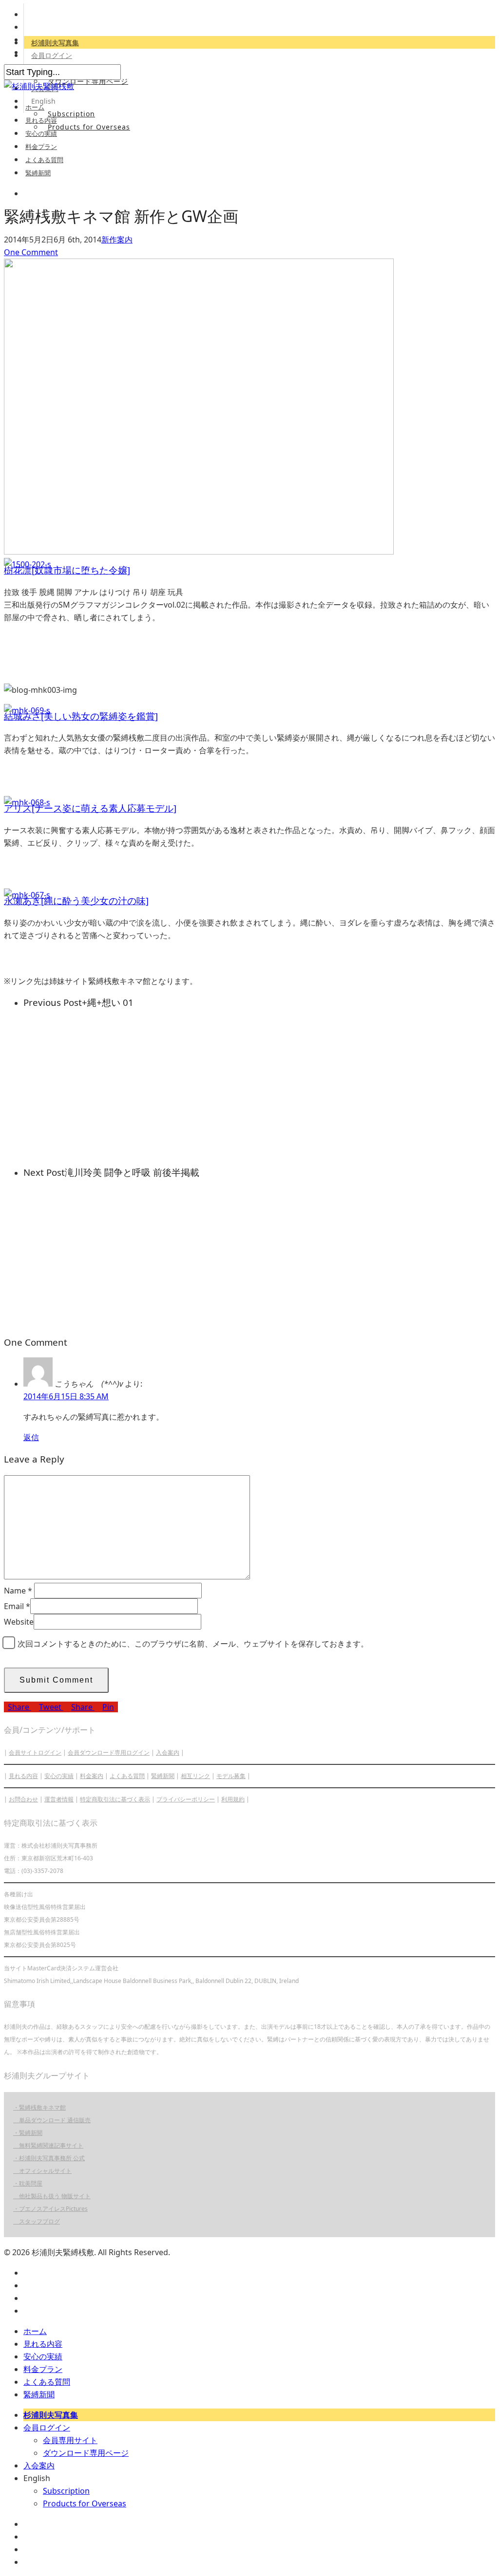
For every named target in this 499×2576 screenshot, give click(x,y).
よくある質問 (44, 160)
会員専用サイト (70, 2440)
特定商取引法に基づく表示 (115, 1799)
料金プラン (41, 147)
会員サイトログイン (35, 1752)
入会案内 (168, 1752)
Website (19, 1622)
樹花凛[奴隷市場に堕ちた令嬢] (67, 570)
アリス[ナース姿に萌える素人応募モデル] (90, 808)
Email (17, 1606)
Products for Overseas (89, 127)
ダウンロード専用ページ (88, 81)
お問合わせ (23, 1799)
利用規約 (233, 1799)
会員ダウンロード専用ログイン (109, 1752)
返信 (31, 1437)
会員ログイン (52, 55)
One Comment (31, 252)
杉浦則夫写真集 (55, 43)
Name (18, 1591)
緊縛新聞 (38, 173)
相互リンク (195, 1776)
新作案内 (117, 240)
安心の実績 (41, 133)
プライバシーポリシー (186, 1799)
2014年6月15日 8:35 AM (66, 1396)
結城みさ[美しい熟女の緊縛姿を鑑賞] (81, 716)
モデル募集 (231, 1776)
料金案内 (92, 1776)
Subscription (71, 114)
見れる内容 (41, 120)
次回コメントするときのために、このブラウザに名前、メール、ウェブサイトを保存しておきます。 (193, 1644)
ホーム (35, 107)
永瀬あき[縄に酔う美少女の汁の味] (76, 900)
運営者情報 (59, 1799)
